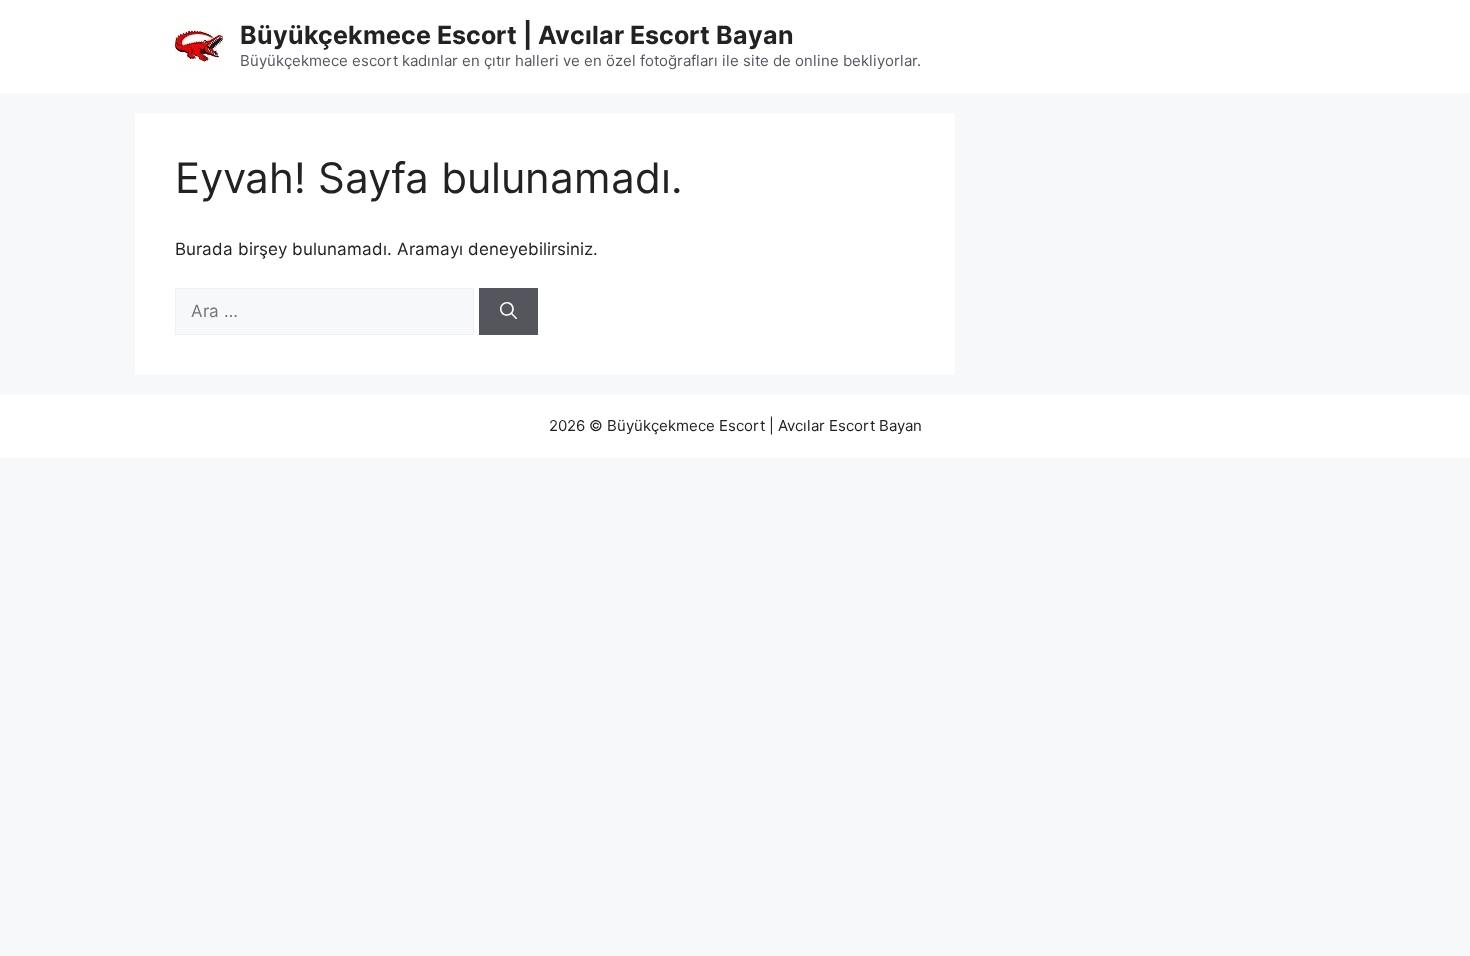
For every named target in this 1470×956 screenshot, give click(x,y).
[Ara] (508, 312)
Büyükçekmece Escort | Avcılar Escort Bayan (517, 35)
